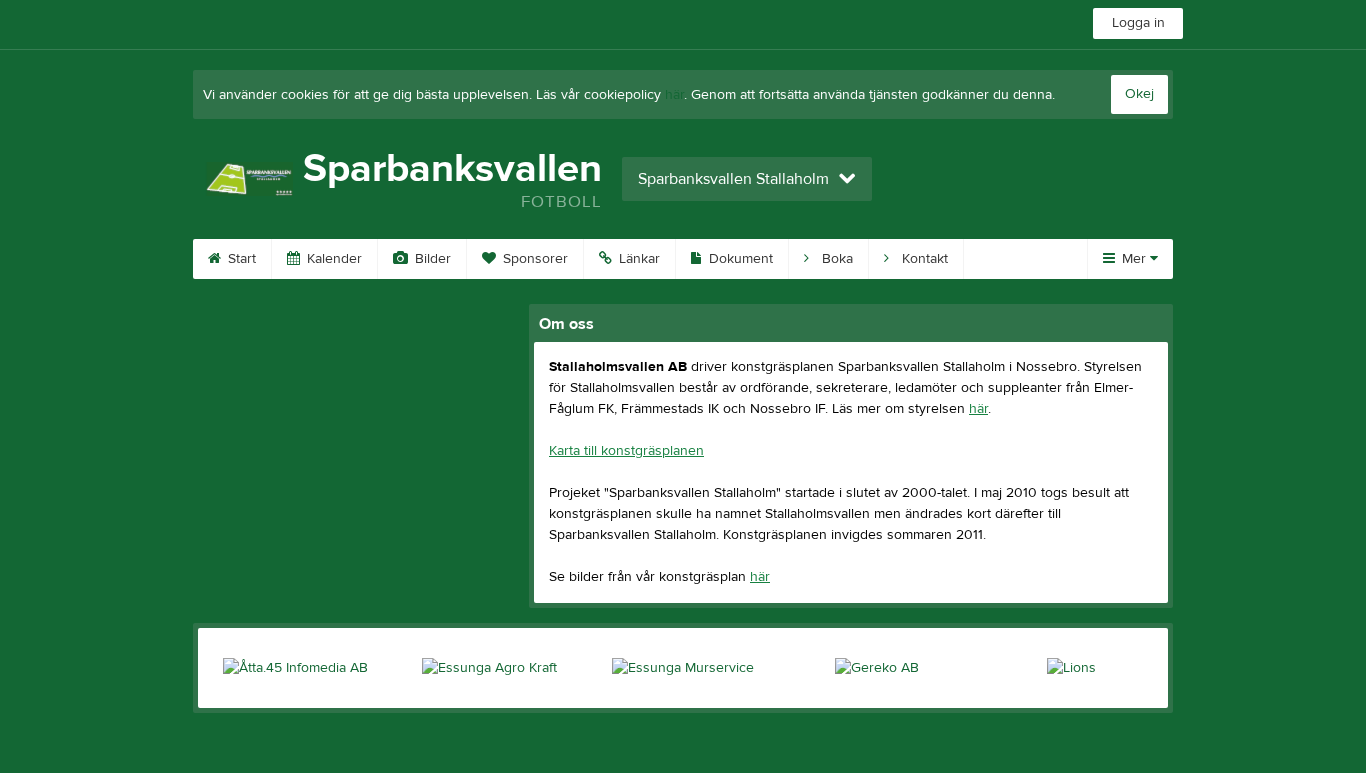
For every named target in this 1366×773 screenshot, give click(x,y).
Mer (1134, 259)
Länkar (637, 259)
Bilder (431, 259)
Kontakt (923, 259)
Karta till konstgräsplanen (626, 451)
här (674, 95)
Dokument (739, 259)
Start (240, 259)
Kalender (332, 259)
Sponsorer (533, 259)
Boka (835, 259)
